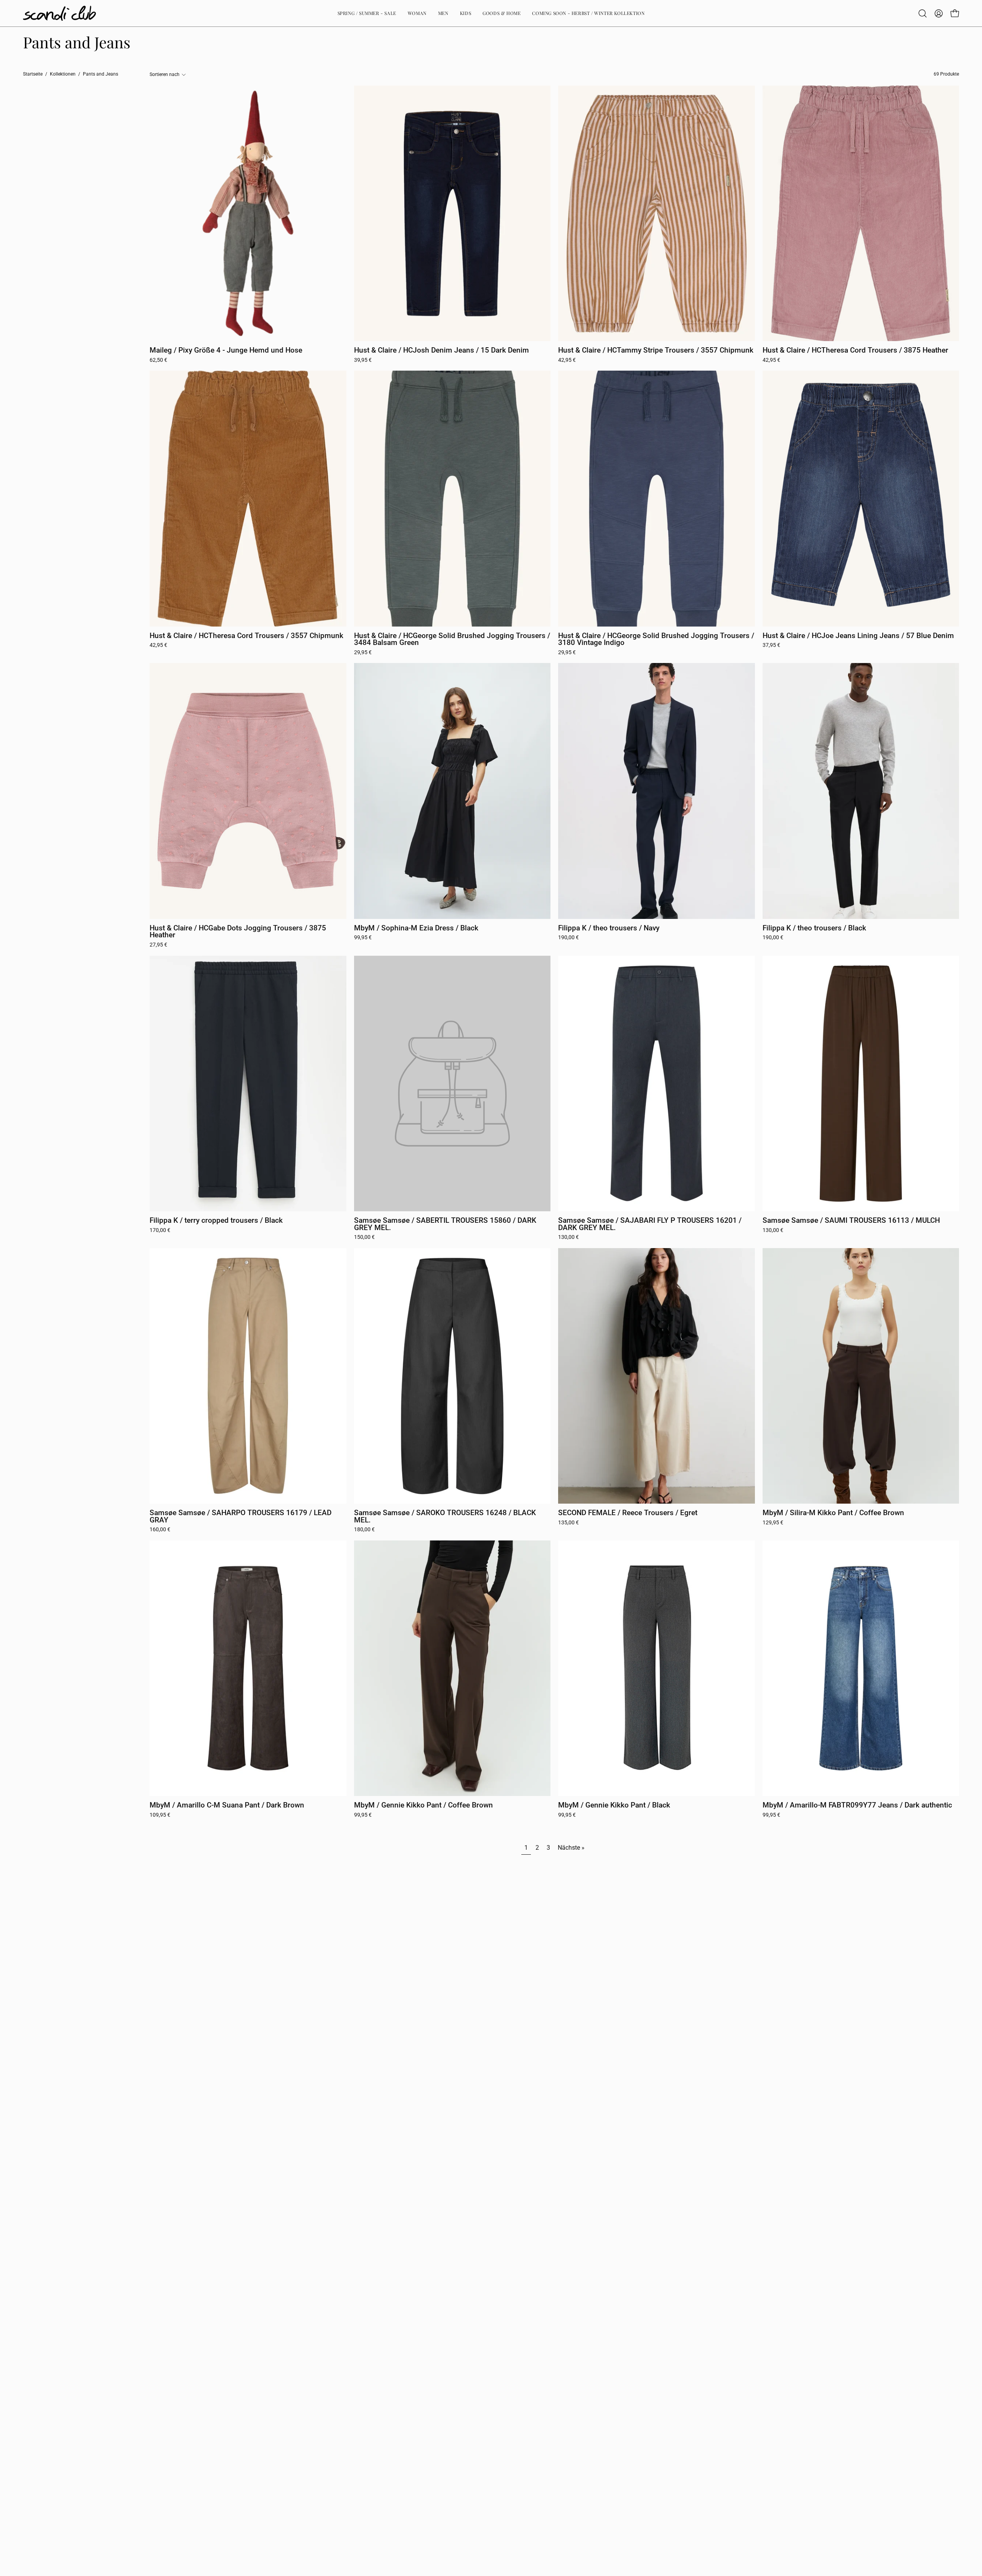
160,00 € (160, 1530)
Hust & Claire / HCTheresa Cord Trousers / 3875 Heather (855, 350)
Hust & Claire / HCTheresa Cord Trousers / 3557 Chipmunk (246, 636)
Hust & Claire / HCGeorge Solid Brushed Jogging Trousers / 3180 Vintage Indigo (656, 639)
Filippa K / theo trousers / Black (814, 928)
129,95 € (773, 1523)
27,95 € (158, 945)
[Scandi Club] (59, 13)
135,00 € (568, 1523)
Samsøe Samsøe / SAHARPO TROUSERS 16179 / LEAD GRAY (241, 1516)
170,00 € (160, 1230)
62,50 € (158, 360)
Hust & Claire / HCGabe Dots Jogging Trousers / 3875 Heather (238, 932)
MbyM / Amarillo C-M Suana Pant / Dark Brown (227, 1805)
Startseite (33, 74)
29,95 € (363, 653)
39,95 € (363, 360)
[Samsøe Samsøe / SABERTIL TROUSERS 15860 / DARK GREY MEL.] (452, 1084)
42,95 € (567, 360)
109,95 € (160, 1815)
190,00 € (568, 938)
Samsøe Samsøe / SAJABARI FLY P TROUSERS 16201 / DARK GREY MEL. (650, 1224)
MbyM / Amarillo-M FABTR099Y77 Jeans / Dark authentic (857, 1805)
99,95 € (363, 938)
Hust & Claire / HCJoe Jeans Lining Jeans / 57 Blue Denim (858, 636)
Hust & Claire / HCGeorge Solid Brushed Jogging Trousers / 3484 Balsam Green (452, 639)
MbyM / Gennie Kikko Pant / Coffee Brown (423, 1805)
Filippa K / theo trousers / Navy (609, 928)
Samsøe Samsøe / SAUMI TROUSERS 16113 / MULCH (851, 1221)
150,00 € (364, 1237)
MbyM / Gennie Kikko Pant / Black (614, 1805)
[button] (923, 13)
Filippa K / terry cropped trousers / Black (216, 1221)
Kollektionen (63, 74)
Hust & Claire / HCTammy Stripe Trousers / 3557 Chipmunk (656, 350)
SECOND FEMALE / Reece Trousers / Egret (628, 1513)
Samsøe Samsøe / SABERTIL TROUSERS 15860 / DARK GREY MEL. (445, 1224)
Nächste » (571, 1848)
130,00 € (568, 1237)
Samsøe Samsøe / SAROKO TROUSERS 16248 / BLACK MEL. (445, 1516)
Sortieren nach (165, 74)
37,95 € (771, 645)
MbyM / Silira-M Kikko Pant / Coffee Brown (833, 1513)
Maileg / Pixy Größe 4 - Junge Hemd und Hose (226, 350)
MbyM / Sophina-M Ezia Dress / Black (416, 928)
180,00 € (364, 1530)
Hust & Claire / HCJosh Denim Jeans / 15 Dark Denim (442, 350)
